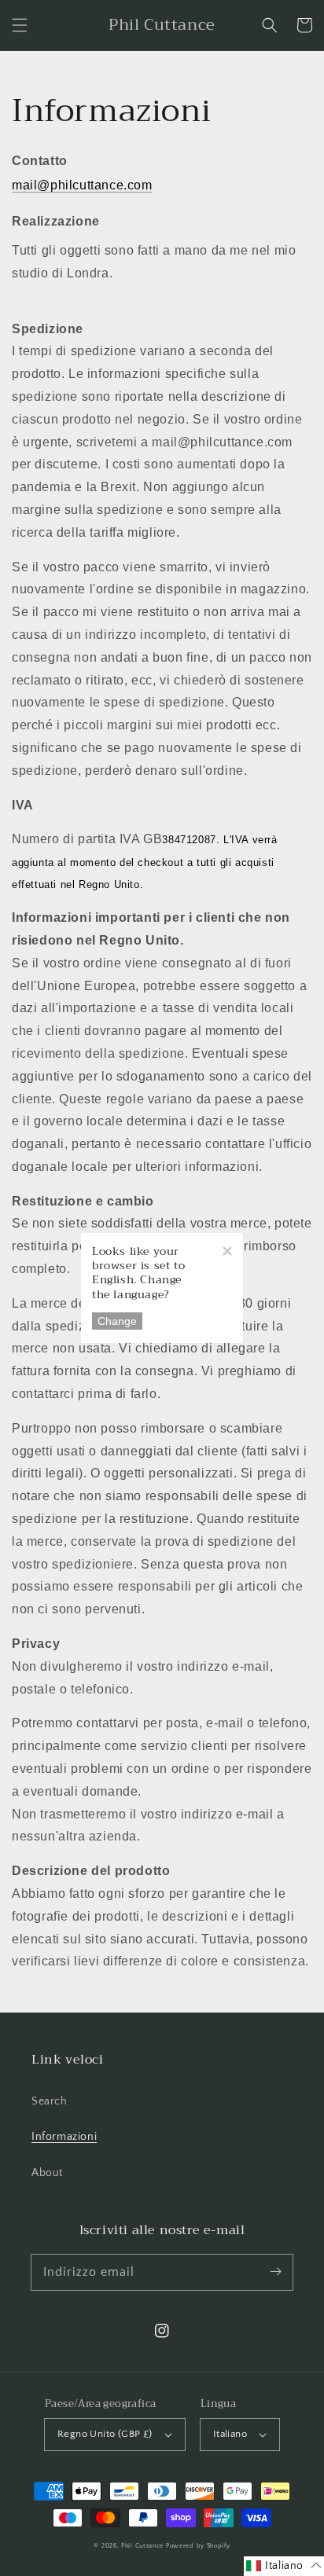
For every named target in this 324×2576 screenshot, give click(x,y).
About (47, 2173)
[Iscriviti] (275, 2272)
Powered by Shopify (198, 2546)
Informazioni (64, 2137)
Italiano (230, 2434)
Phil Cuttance (144, 2546)
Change (117, 1321)
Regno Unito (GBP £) (105, 2434)
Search (50, 2101)
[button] (20, 25)
